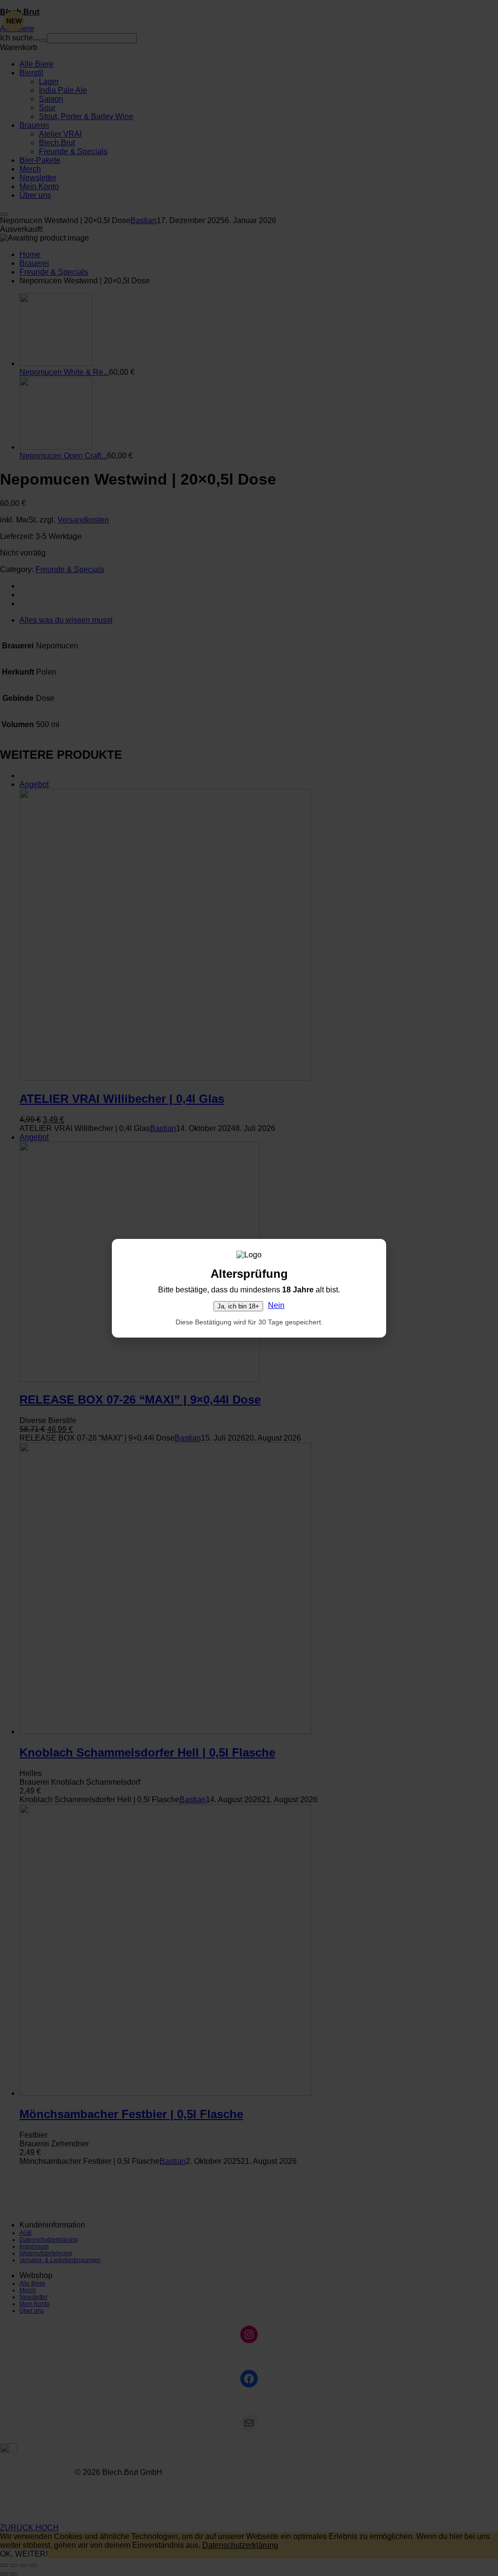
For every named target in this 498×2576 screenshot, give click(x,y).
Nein (276, 1305)
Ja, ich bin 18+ (238, 1306)
